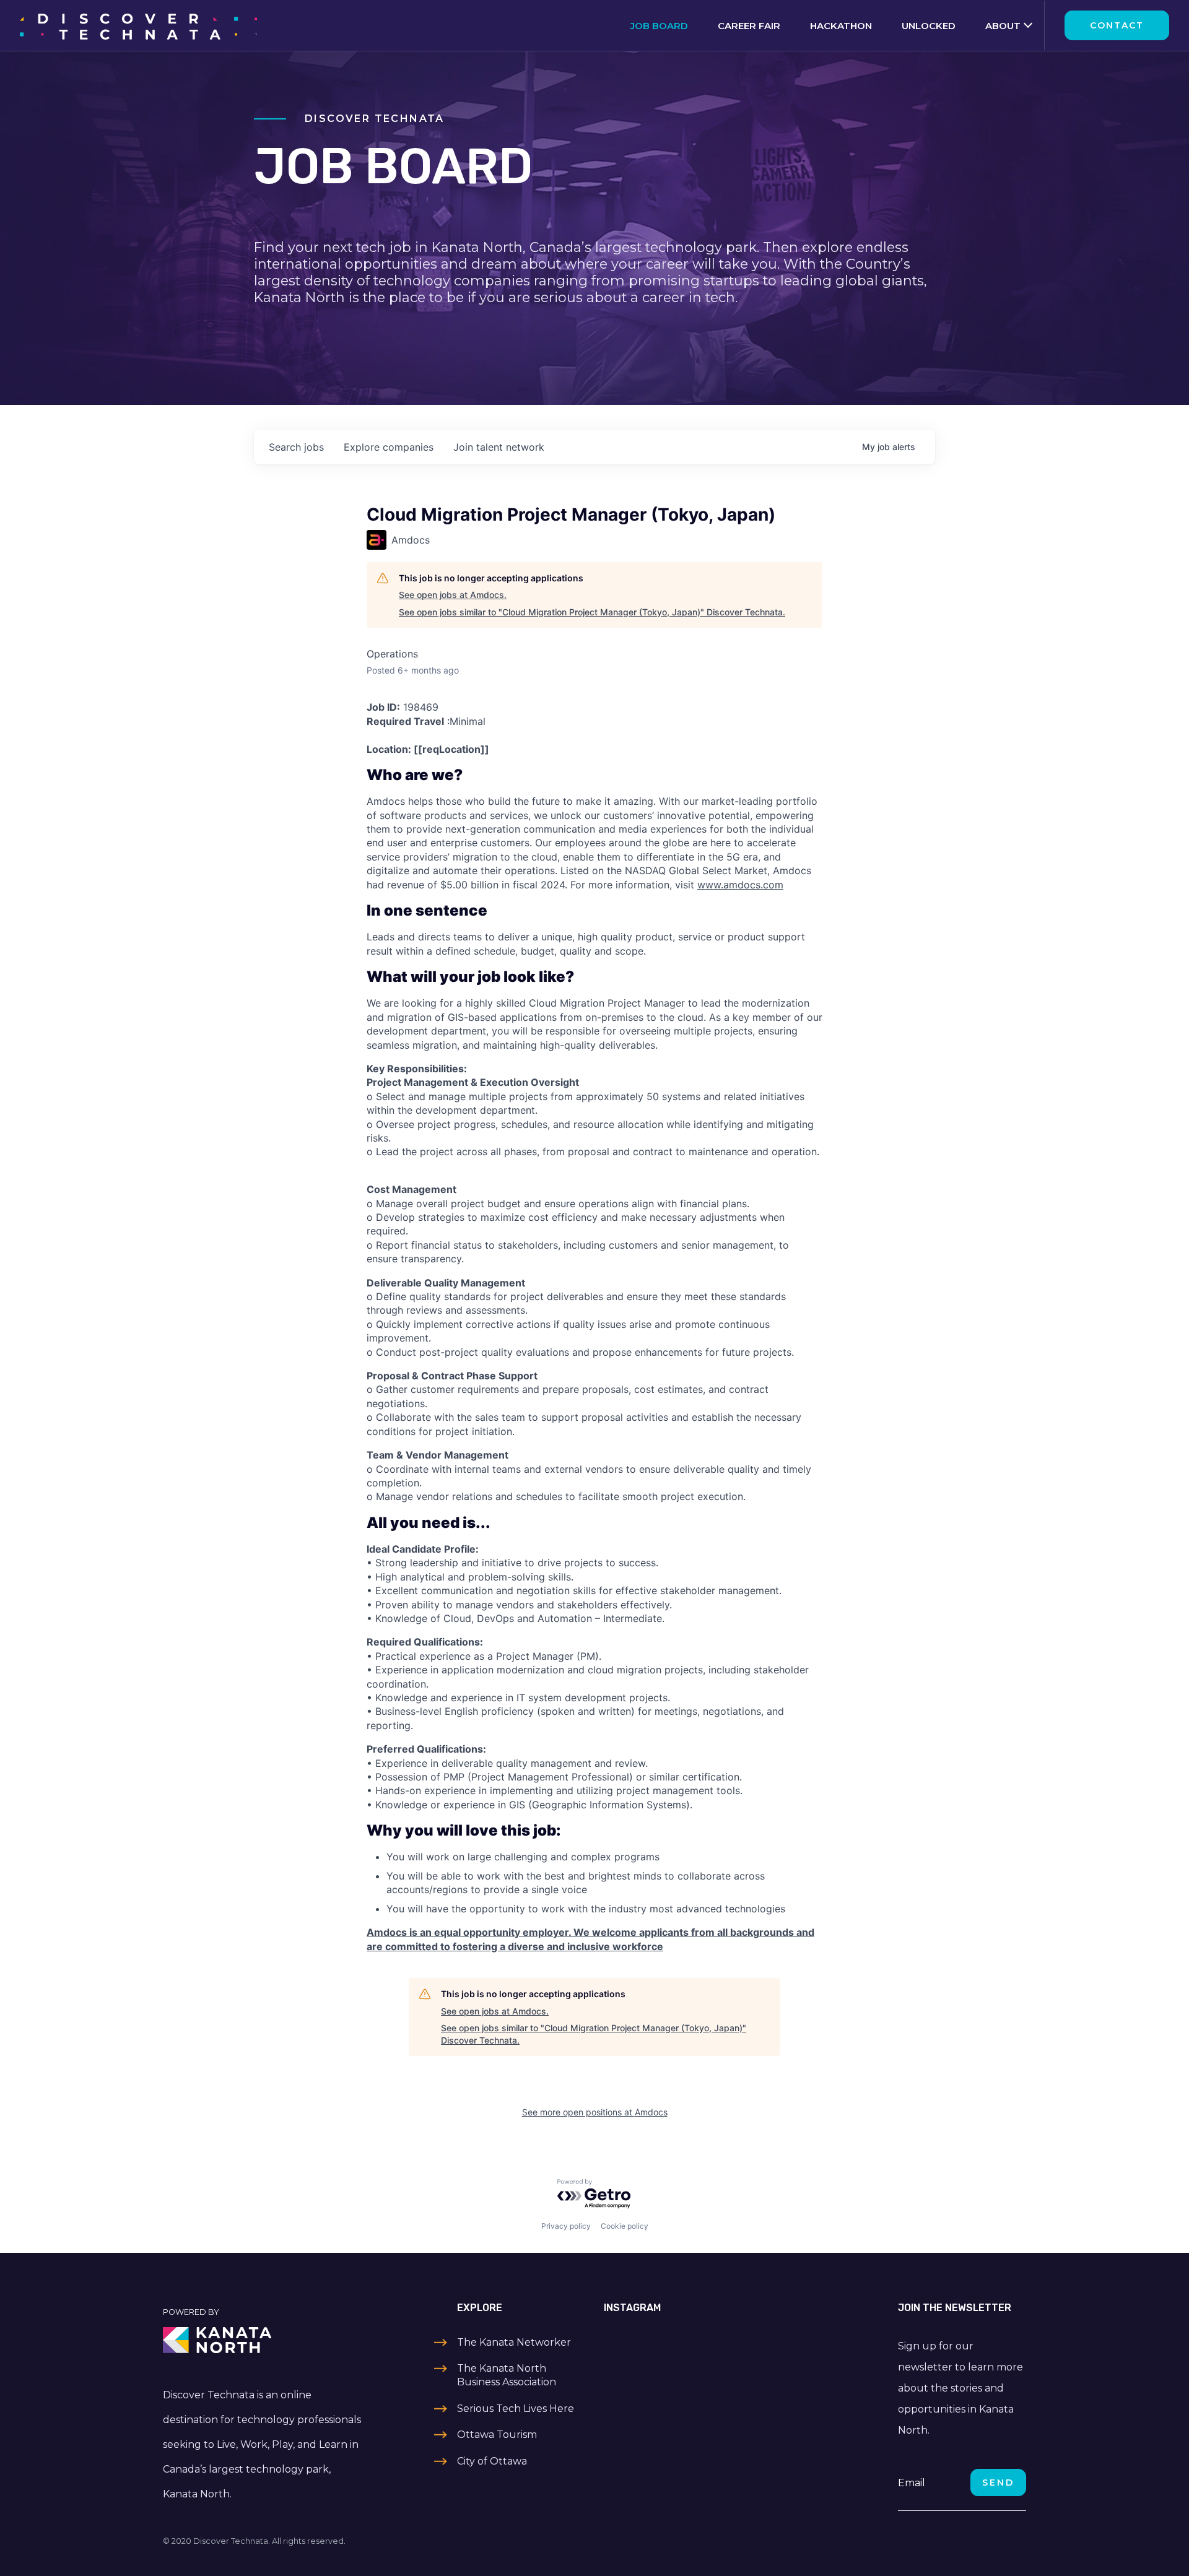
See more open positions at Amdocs (595, 2112)
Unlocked (929, 26)
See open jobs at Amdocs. (453, 595)
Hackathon (841, 26)
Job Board (659, 26)
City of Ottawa (492, 2461)
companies (389, 447)
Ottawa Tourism (497, 2435)
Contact (1117, 25)
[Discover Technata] (138, 25)
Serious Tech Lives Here (516, 2409)
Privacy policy (566, 2226)
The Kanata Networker (514, 2342)
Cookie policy (625, 2226)
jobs (296, 447)
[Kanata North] (264, 2340)
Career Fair (749, 26)
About (1003, 26)
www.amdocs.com (740, 885)
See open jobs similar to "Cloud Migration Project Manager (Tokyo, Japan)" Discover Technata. (592, 612)
